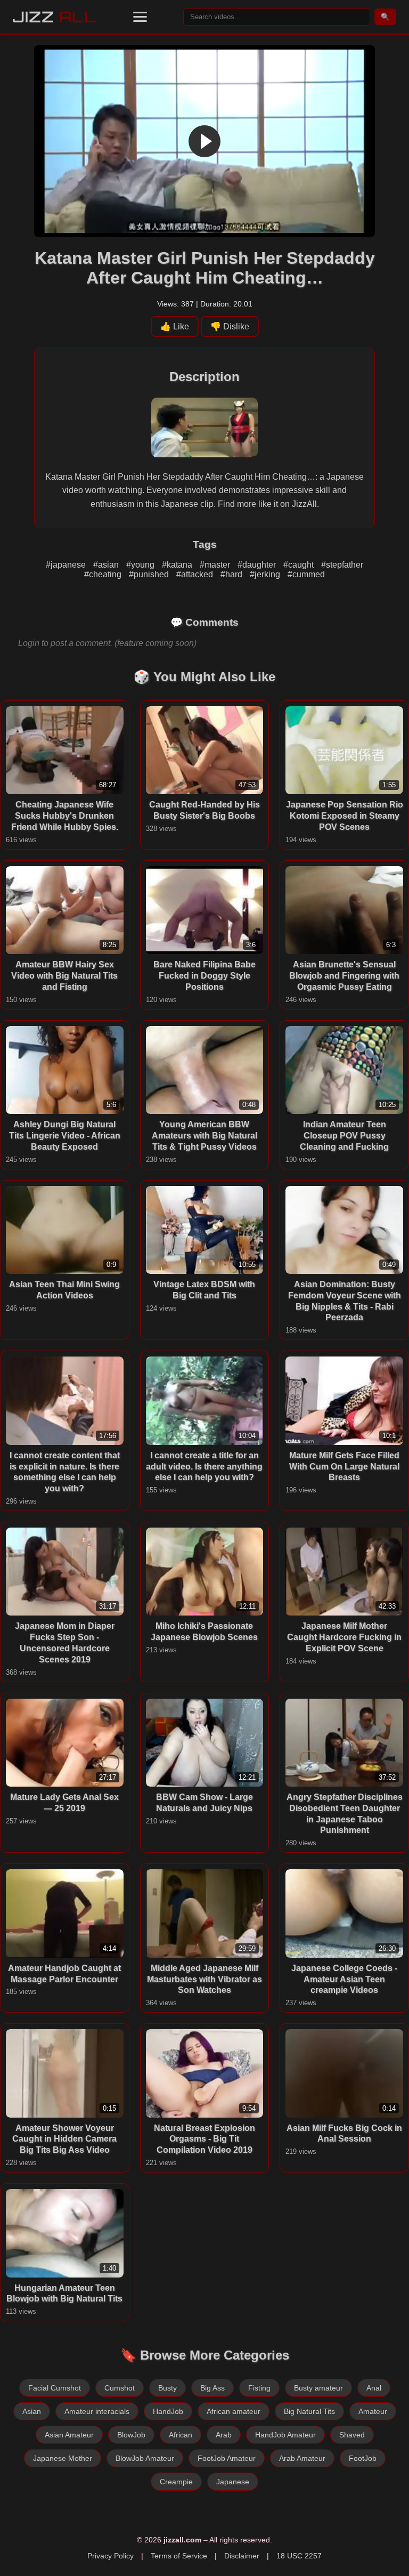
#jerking (266, 574)
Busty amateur (318, 2388)
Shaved (352, 2435)
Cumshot (120, 2388)
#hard (232, 574)
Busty (167, 2388)
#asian (107, 565)
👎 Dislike (230, 326)
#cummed (306, 574)
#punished (150, 574)
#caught (300, 565)
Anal (374, 2388)
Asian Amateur (69, 2435)
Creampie (176, 2482)
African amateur (234, 2411)
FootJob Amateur (227, 2458)
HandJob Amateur (285, 2435)
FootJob (363, 2458)
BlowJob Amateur (145, 2458)
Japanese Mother (63, 2458)
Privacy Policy (111, 2556)
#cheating (104, 574)
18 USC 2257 (299, 2556)
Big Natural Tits (309, 2411)
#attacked (196, 574)
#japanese (67, 565)
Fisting (259, 2388)
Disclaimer (242, 2556)
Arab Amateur (302, 2458)
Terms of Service (179, 2556)
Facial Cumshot (55, 2388)
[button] (140, 17)
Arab (224, 2435)
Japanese (233, 2482)
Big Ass (212, 2388)
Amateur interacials (97, 2411)
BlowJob (131, 2435)
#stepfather (342, 565)
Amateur (373, 2411)
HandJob (168, 2411)
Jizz (55, 17)
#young (141, 565)
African (181, 2435)
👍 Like (175, 326)
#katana (178, 565)
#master (216, 565)
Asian (32, 2411)
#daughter (258, 565)
